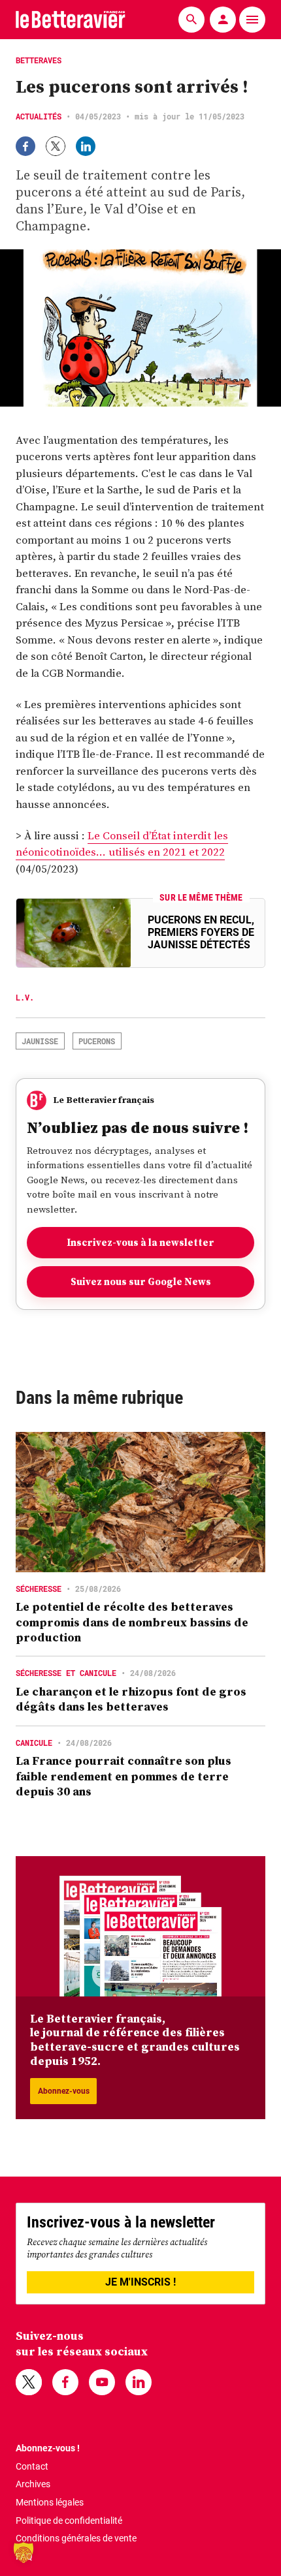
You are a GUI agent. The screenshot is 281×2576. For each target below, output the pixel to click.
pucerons (97, 1041)
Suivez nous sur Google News (141, 1281)
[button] (24, 2553)
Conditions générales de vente (76, 2538)
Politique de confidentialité (69, 2521)
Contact (32, 2466)
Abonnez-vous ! (48, 2448)
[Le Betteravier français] (71, 19)
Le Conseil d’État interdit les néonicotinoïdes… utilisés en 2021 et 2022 (122, 844)
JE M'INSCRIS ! (140, 2282)
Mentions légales (50, 2502)
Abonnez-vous (64, 2091)
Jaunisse (40, 1041)
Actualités (39, 116)
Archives (33, 2484)
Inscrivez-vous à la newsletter (140, 1242)
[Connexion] (223, 20)
